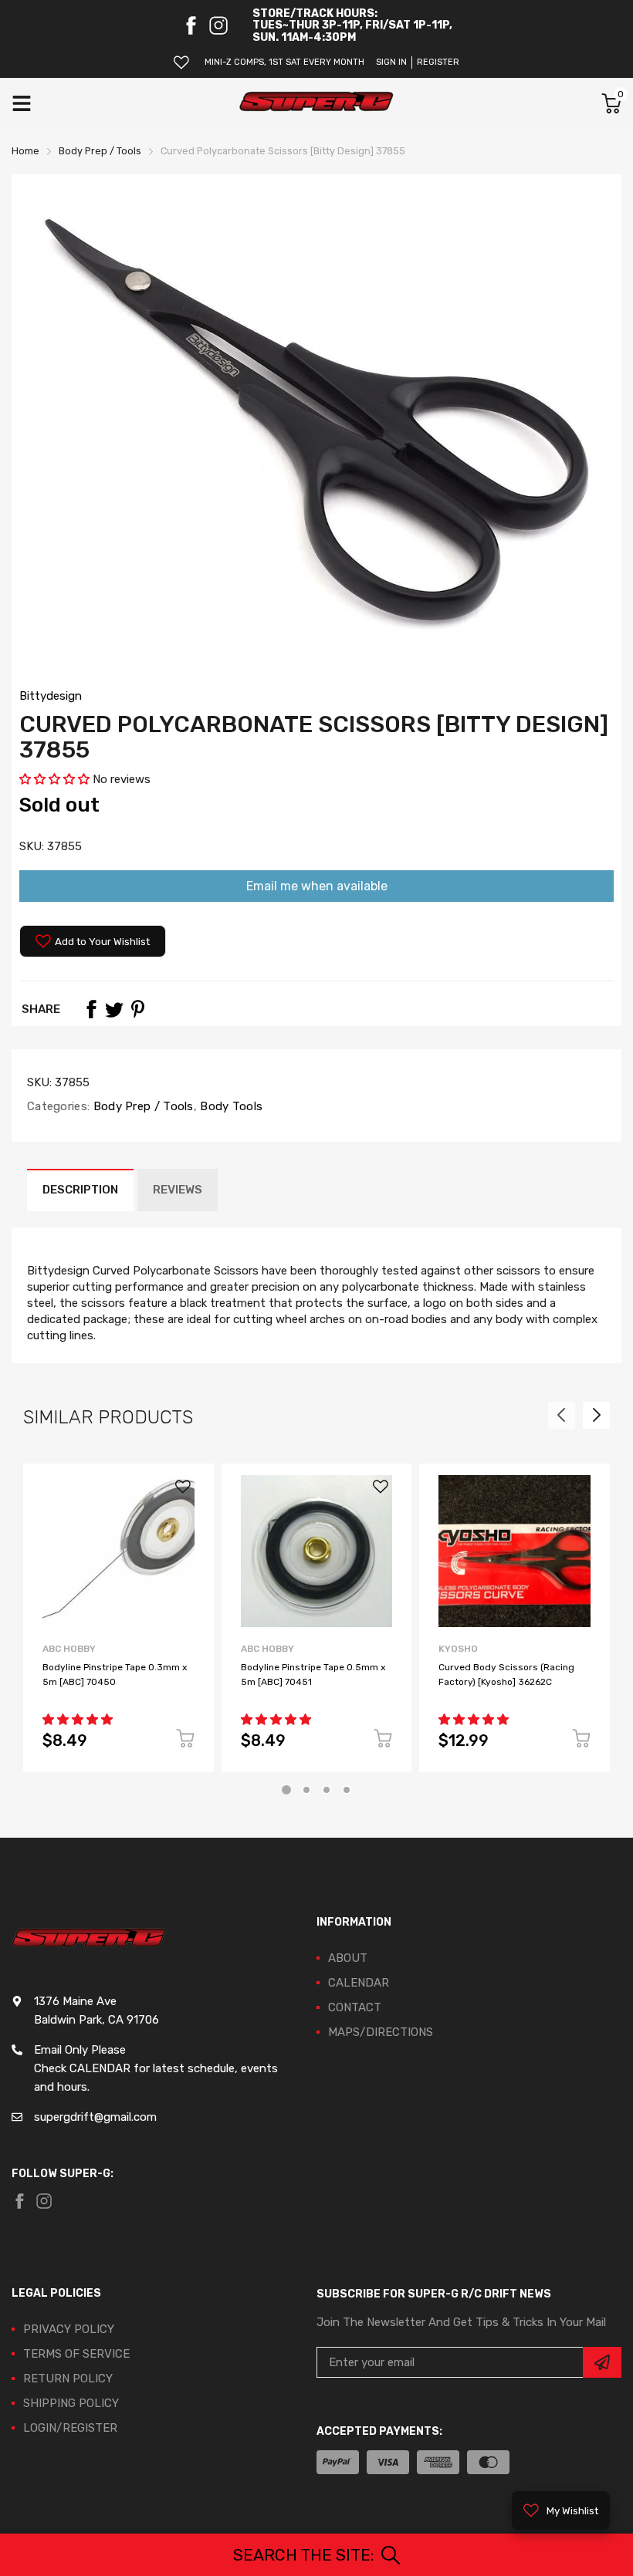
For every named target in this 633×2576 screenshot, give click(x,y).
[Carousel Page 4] (347, 1790)
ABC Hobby (69, 1649)
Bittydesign (51, 696)
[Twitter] (114, 1009)
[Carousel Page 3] (327, 1790)
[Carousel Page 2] (306, 1790)
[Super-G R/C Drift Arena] (316, 103)
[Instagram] (218, 25)
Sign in (391, 62)
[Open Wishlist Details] (181, 62)
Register (438, 62)
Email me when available (317, 886)
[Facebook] (191, 25)
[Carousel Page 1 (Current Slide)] (286, 1790)
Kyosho (458, 1649)
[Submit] (602, 2362)
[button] (56, 779)
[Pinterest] (137, 1009)
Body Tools (230, 1106)
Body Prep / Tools (141, 1106)
